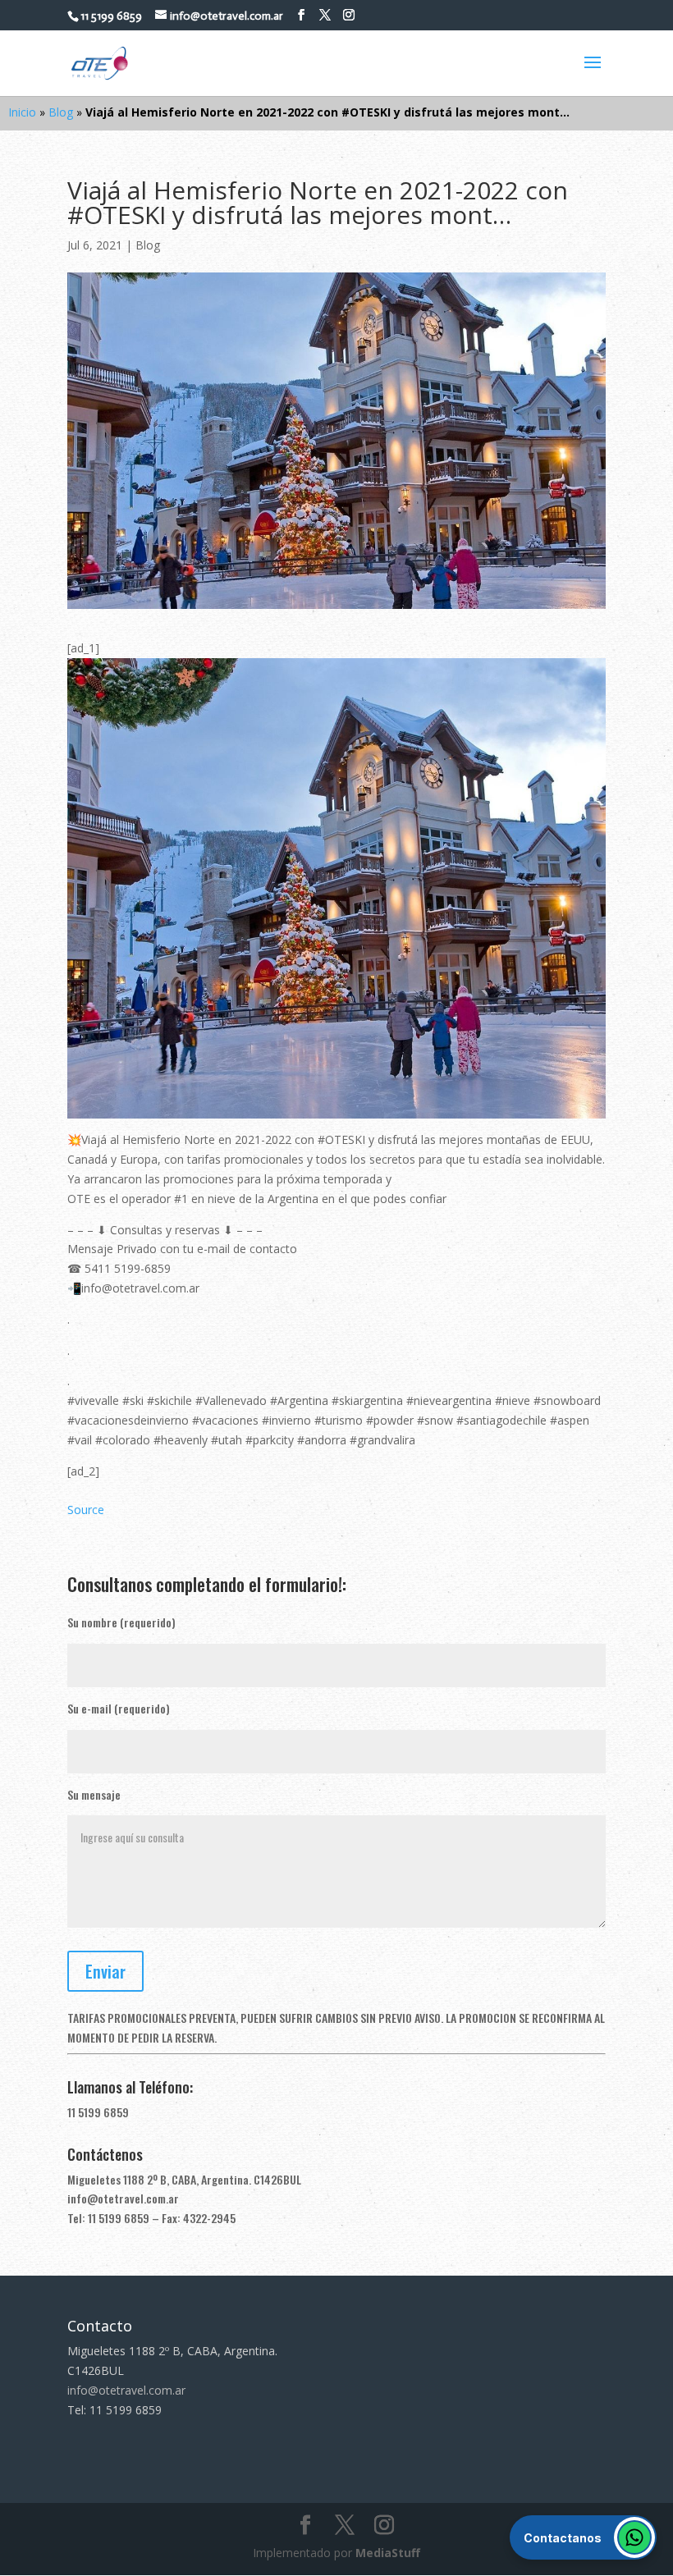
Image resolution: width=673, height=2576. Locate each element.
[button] (583, 2537)
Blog (61, 112)
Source (86, 1510)
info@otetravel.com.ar (123, 2198)
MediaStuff (388, 2553)
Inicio (22, 112)
